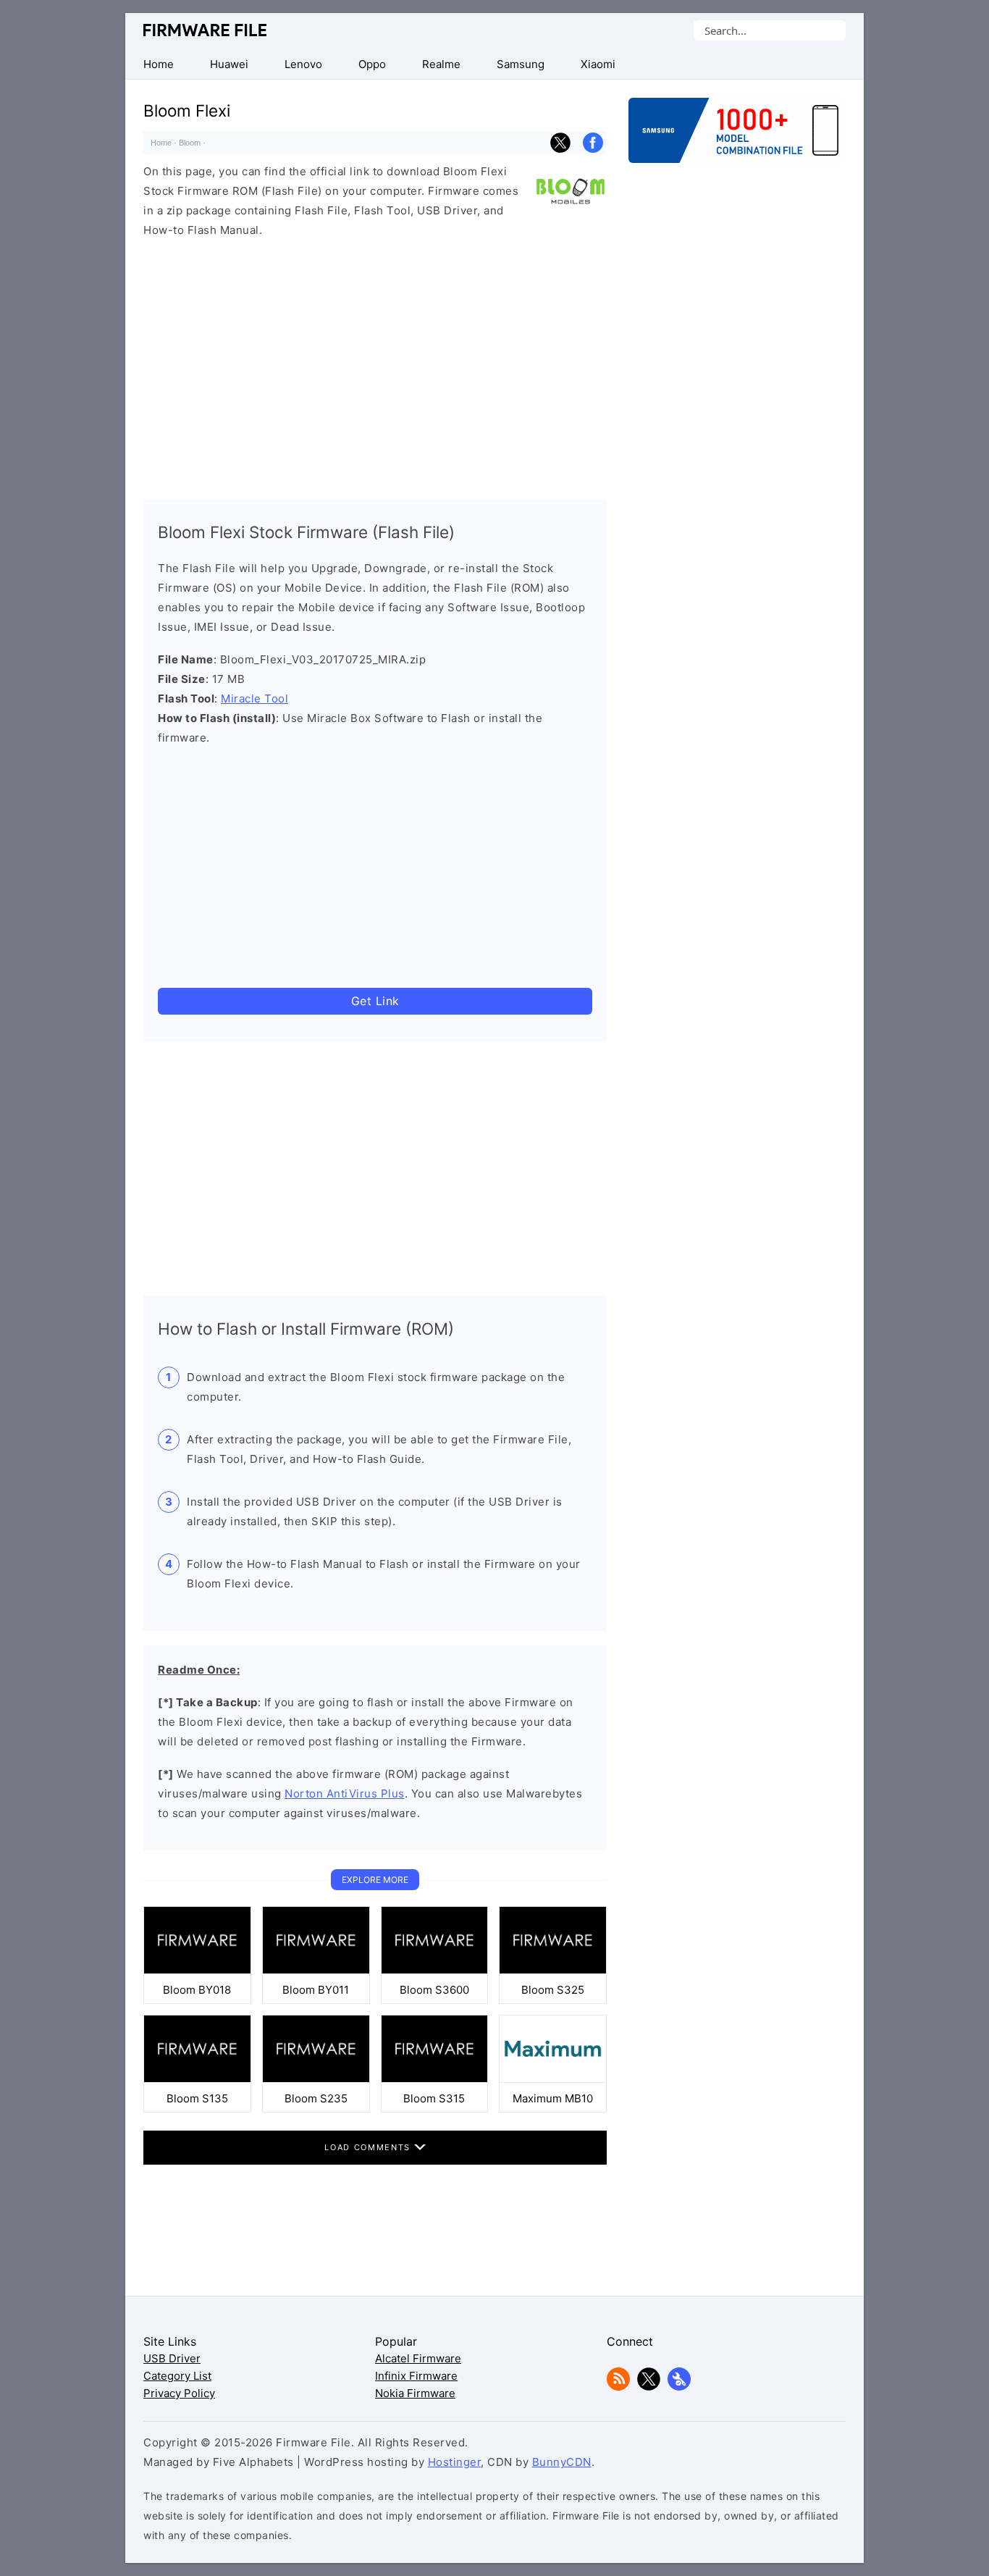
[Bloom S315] (435, 2079)
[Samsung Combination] (737, 138)
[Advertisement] (375, 365)
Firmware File (206, 30)
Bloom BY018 (197, 1990)
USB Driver (172, 2358)
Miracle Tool (254, 698)
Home (161, 143)
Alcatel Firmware (418, 2358)
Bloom (190, 143)
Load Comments (369, 2147)
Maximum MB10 (553, 2098)
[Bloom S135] (197, 2079)
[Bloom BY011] (316, 1970)
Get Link (375, 1001)
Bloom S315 (434, 2098)
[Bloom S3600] (435, 1970)
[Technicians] (679, 2387)
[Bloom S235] (316, 2079)
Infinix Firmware (416, 2376)
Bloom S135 (197, 2098)
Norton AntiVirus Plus (345, 1793)
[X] (649, 2387)
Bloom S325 (553, 1990)
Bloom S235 (316, 2098)
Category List (177, 2376)
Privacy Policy (179, 2393)
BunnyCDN (562, 2462)
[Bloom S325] (553, 1970)
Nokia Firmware (415, 2393)
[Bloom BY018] (197, 1970)
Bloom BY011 (316, 1990)
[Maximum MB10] (553, 2079)
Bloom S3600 (434, 1990)
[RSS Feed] (618, 2387)
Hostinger (455, 2462)
